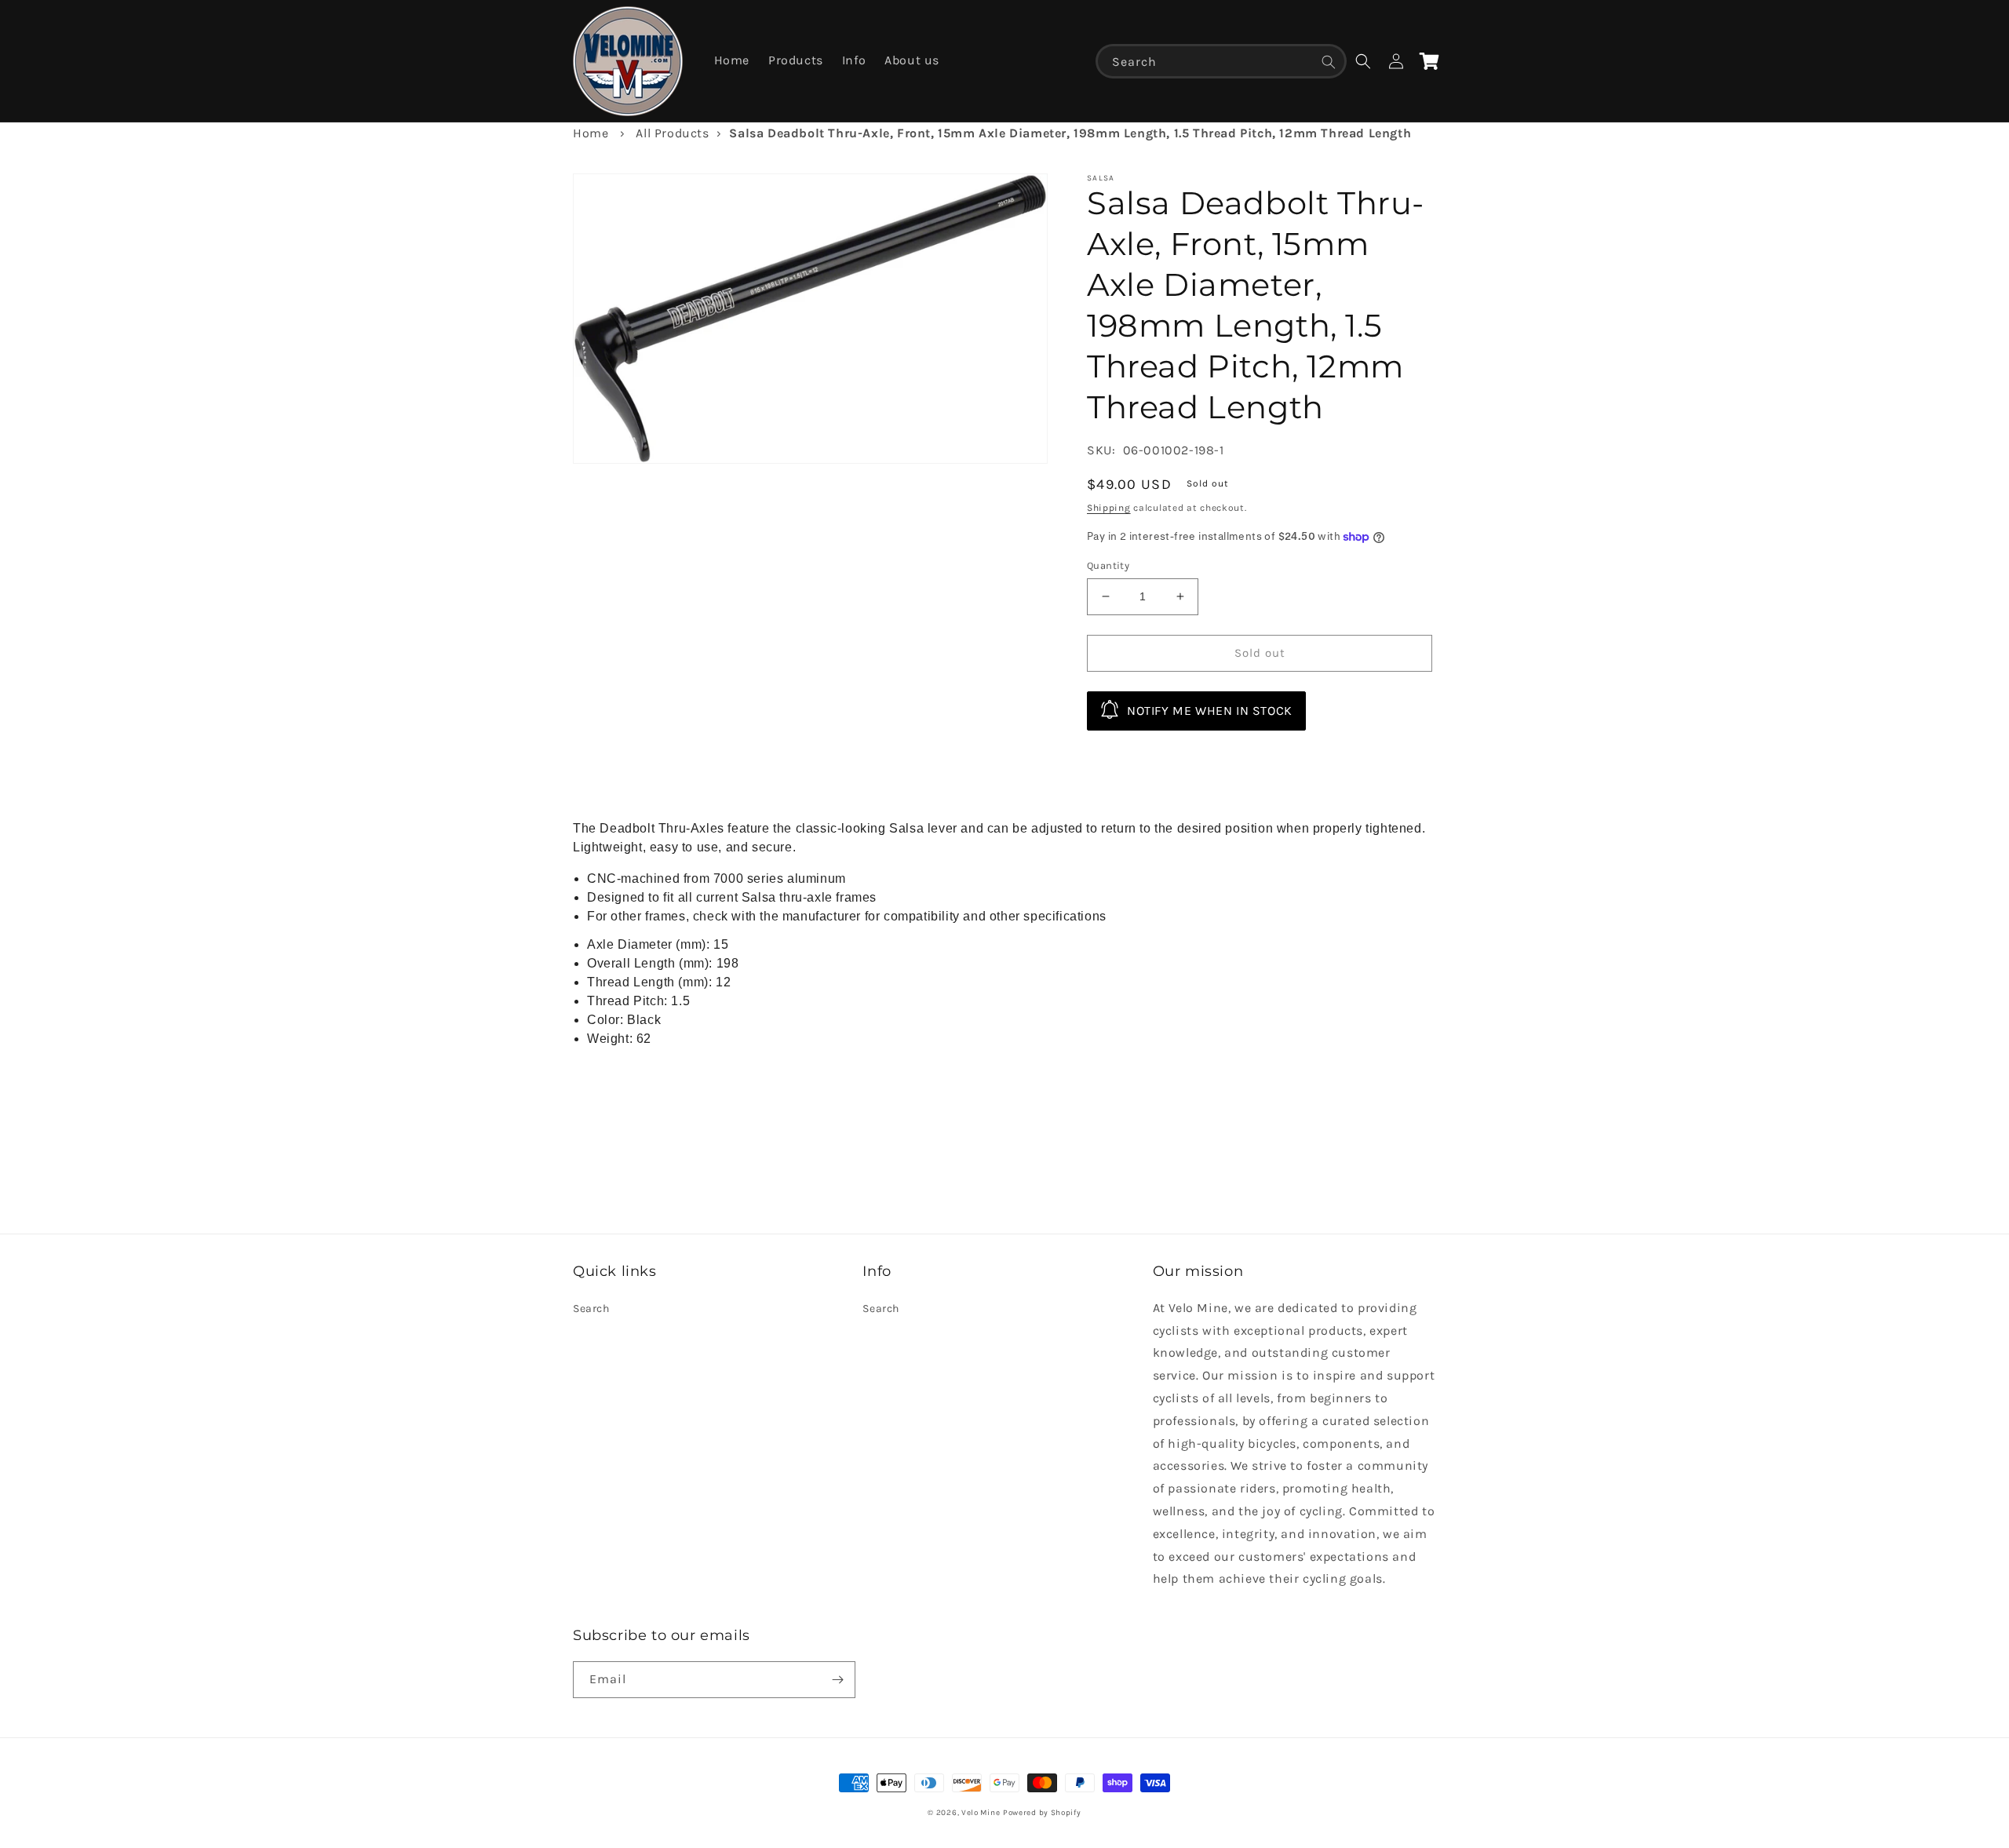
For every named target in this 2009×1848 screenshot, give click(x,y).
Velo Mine (981, 1813)
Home (591, 133)
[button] (1363, 61)
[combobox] (1221, 61)
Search (591, 1309)
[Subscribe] (837, 1680)
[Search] (1329, 62)
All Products (672, 133)
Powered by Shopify (1042, 1813)
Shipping (1109, 508)
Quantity (1108, 565)
